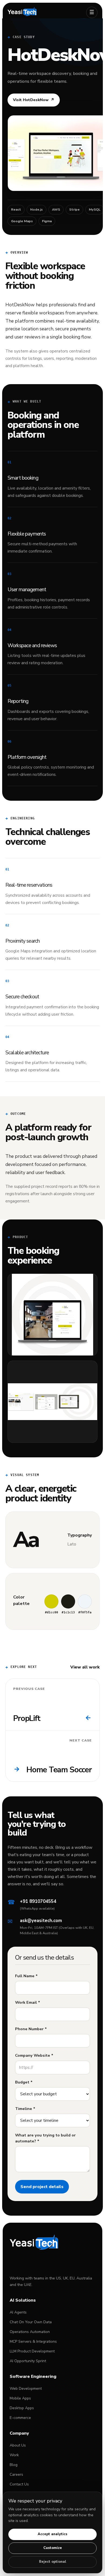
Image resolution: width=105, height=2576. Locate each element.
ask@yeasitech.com (41, 1921)
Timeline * (25, 2109)
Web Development (26, 2389)
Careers (16, 2474)
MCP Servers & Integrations (33, 2341)
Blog (14, 2465)
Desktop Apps (22, 2408)
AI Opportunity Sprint (28, 2361)
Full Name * (26, 1976)
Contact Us (19, 2484)
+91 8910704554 (38, 1901)
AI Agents (18, 2312)
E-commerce (20, 2418)
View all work (85, 1667)
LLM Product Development (32, 2351)
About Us (18, 2445)
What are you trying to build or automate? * (45, 2138)
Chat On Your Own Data (31, 2322)
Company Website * (34, 2055)
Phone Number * (31, 2029)
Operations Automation (30, 2332)
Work (14, 2455)
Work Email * (28, 2002)
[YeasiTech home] (44, 12)
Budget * (24, 2082)
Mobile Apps (20, 2398)
